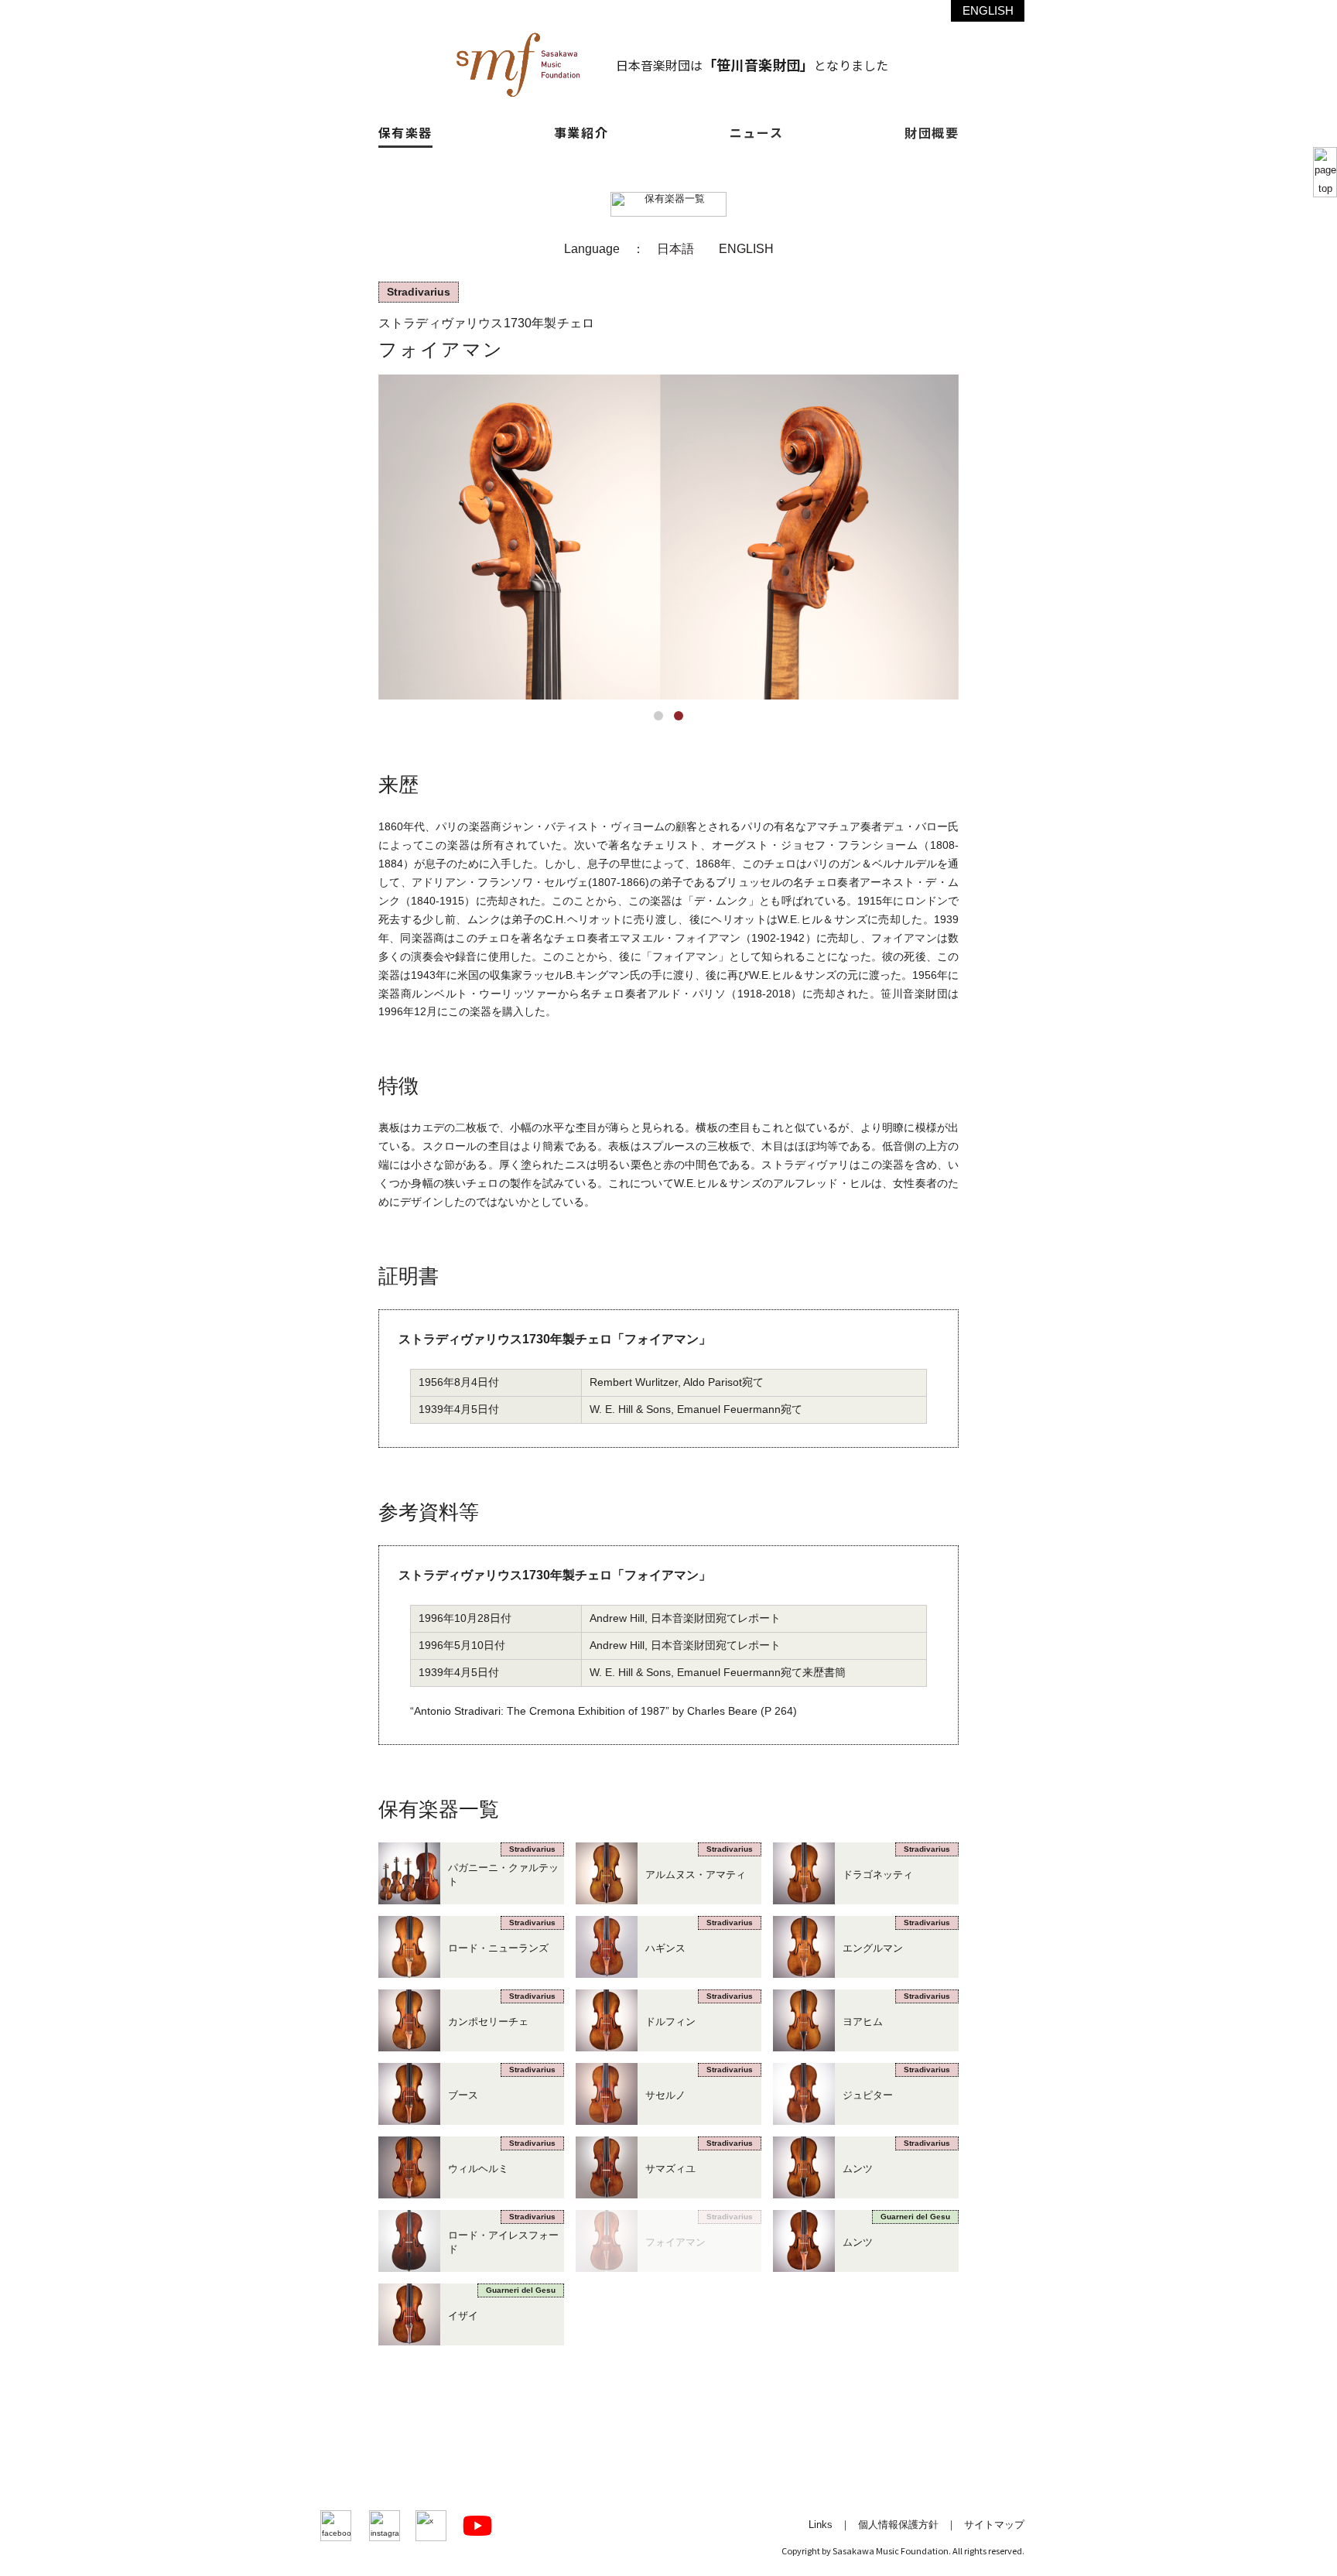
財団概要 (932, 132)
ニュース (756, 132)
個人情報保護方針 (898, 2525)
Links (821, 2525)
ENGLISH (988, 10)
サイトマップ (994, 2525)
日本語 (675, 248)
